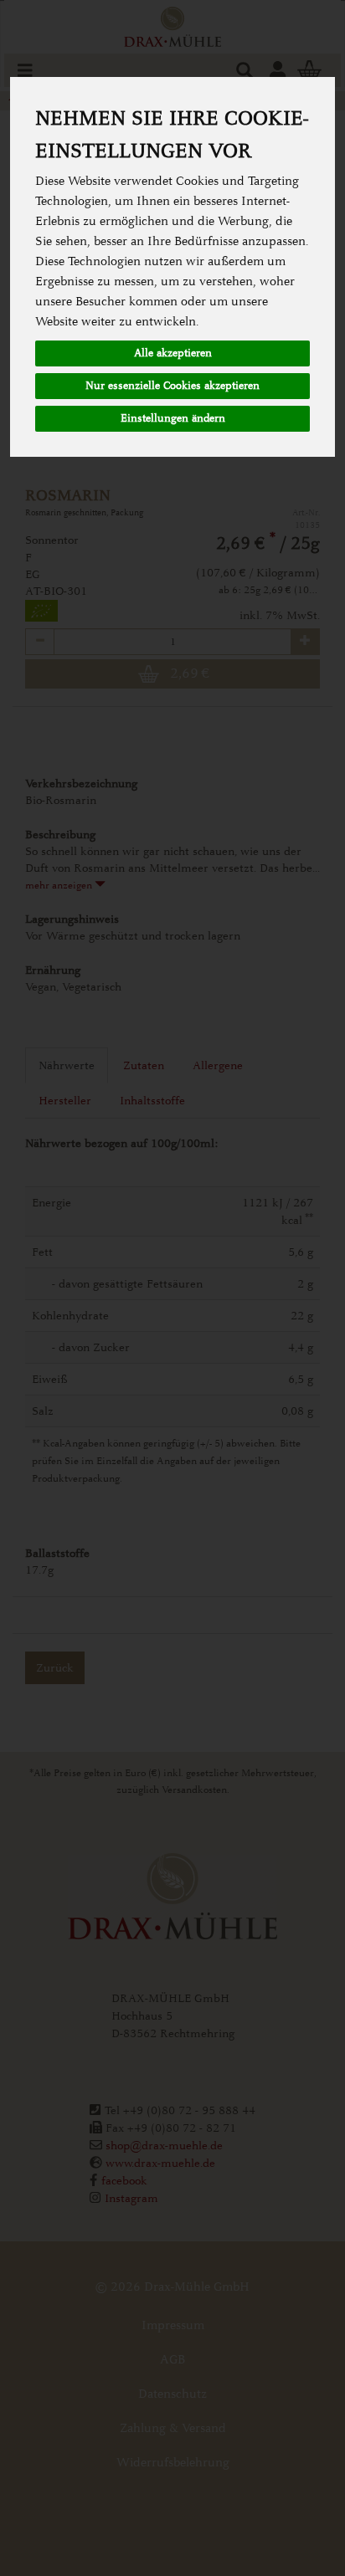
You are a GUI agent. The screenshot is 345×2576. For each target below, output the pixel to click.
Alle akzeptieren (173, 353)
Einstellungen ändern (173, 418)
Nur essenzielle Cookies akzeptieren (172, 386)
